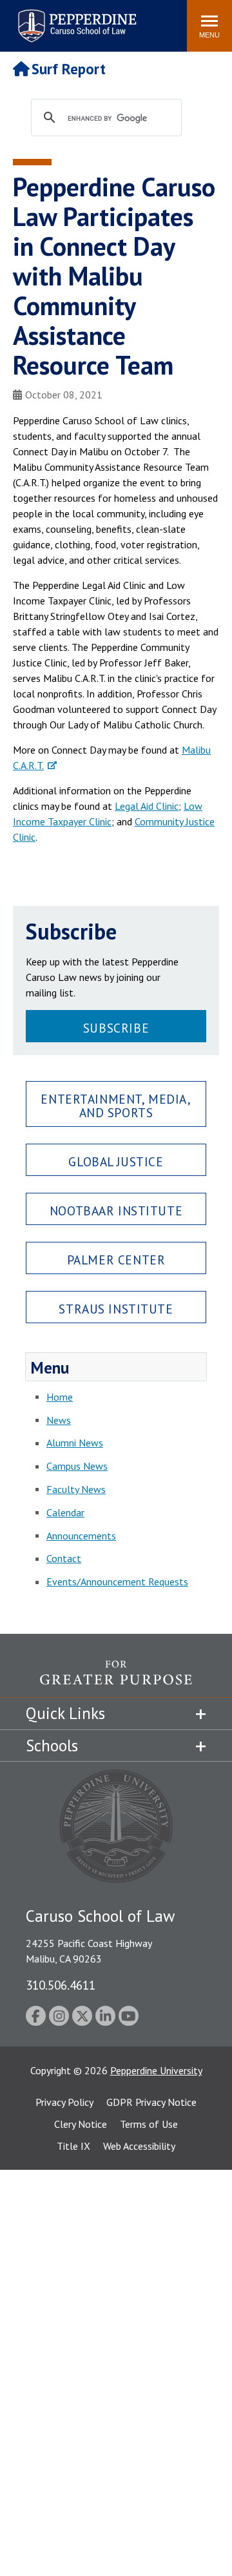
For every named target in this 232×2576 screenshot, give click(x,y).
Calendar (65, 1512)
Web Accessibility (139, 2146)
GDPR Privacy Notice (151, 2102)
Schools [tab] (52, 1746)
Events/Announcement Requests (117, 1582)
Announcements (81, 1536)
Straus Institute (116, 1309)
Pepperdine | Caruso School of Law (75, 18)
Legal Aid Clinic (147, 806)
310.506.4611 (61, 1985)
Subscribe (116, 1028)
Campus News (77, 1466)
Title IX (73, 2146)
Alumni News (75, 1443)
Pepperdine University (156, 2070)
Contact (64, 1558)
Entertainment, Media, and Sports (116, 1106)
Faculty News (76, 1489)
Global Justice (116, 1161)
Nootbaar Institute (116, 1211)
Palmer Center (116, 1260)
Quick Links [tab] (65, 1713)
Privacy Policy (64, 2102)
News (59, 1420)
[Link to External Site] (116, 1679)
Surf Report (69, 69)
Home (60, 1397)
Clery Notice (81, 2124)
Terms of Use (149, 2124)
